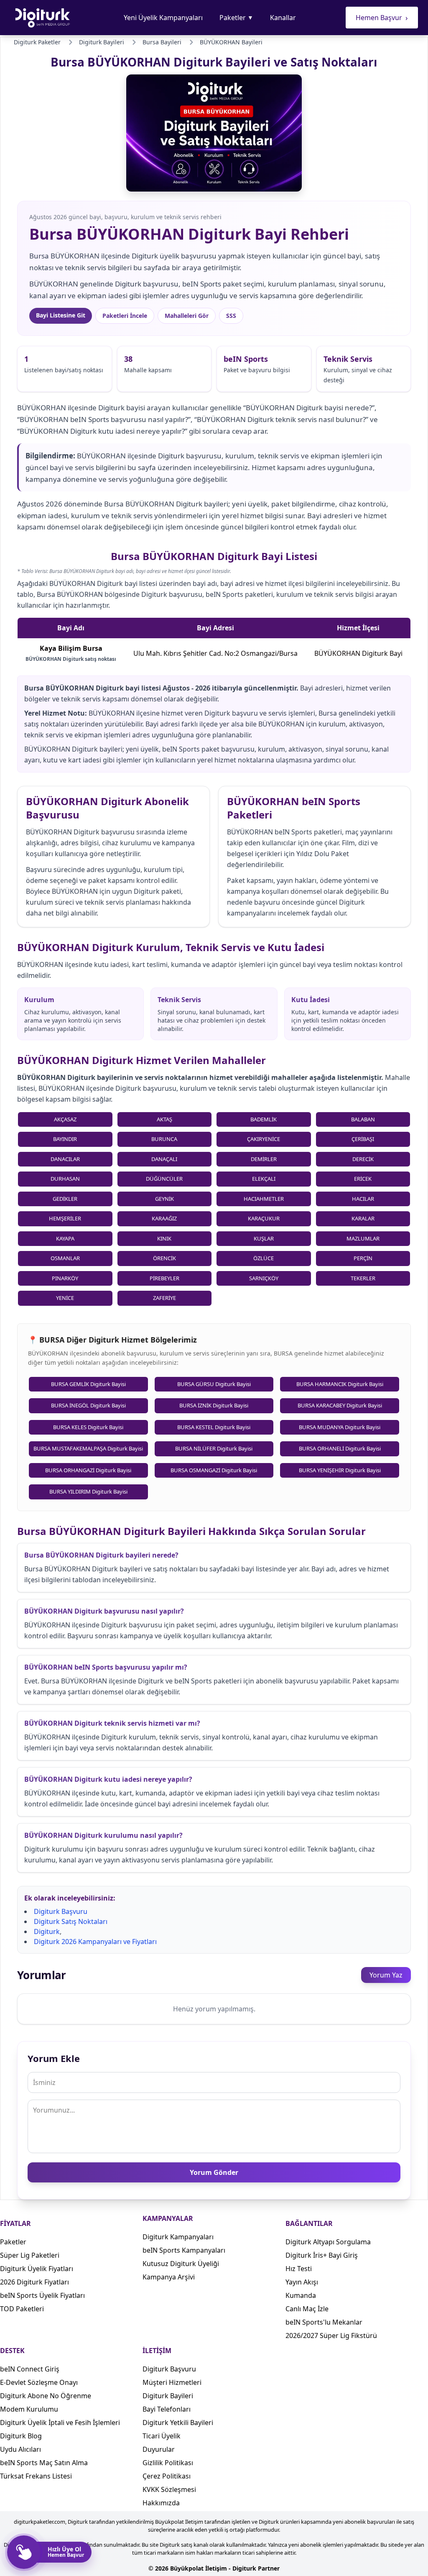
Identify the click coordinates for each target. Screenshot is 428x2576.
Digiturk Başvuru (61, 1911)
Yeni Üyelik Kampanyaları (163, 18)
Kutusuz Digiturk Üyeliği (181, 2264)
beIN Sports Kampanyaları (184, 2250)
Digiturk (47, 1931)
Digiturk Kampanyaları (178, 2237)
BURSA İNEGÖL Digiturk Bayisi (88, 1405)
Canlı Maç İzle (307, 2309)
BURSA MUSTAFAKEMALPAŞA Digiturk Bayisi (88, 1448)
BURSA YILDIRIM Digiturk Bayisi (88, 1491)
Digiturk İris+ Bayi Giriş (322, 2255)
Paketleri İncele (125, 316)
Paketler (236, 18)
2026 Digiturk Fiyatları (34, 2282)
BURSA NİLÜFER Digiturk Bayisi (214, 1448)
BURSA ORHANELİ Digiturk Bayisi (340, 1448)
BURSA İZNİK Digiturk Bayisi (214, 1405)
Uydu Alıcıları (20, 2449)
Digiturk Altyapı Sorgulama (328, 2242)
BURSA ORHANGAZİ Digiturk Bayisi (88, 1470)
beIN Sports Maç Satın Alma (44, 2463)
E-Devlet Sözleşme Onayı (39, 2382)
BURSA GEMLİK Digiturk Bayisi (88, 1384)
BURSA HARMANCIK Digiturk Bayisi (340, 1384)
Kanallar (283, 18)
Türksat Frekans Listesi (36, 2476)
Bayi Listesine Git (61, 315)
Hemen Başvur (382, 18)
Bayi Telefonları (167, 2409)
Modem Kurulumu (29, 2409)
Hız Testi (299, 2269)
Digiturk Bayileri (168, 2396)
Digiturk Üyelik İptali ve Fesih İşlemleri (60, 2423)
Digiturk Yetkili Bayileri (178, 2423)
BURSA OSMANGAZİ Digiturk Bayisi (214, 1470)
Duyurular (159, 2449)
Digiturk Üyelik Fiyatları (37, 2269)
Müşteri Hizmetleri (172, 2382)
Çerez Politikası (167, 2476)
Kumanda (301, 2295)
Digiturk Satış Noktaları (71, 1921)
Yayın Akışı (302, 2282)
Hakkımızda (161, 2503)
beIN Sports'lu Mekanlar (324, 2322)
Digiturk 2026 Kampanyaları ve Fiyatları (95, 1942)
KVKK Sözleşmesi (169, 2489)
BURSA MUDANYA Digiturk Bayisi (340, 1427)
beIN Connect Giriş (30, 2369)
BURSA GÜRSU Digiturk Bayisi (214, 1384)
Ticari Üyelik (162, 2436)
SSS (231, 316)
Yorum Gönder (214, 2172)
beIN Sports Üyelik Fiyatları (42, 2295)
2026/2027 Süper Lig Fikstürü (331, 2336)
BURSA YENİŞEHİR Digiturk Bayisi (340, 1470)
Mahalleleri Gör (187, 316)
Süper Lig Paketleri (30, 2255)
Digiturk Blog (21, 2436)
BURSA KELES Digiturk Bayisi (88, 1427)
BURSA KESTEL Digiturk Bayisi (214, 1427)
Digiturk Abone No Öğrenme (46, 2396)
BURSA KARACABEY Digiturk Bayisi (340, 1405)
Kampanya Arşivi (169, 2277)
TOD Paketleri (22, 2309)
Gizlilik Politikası (168, 2463)
